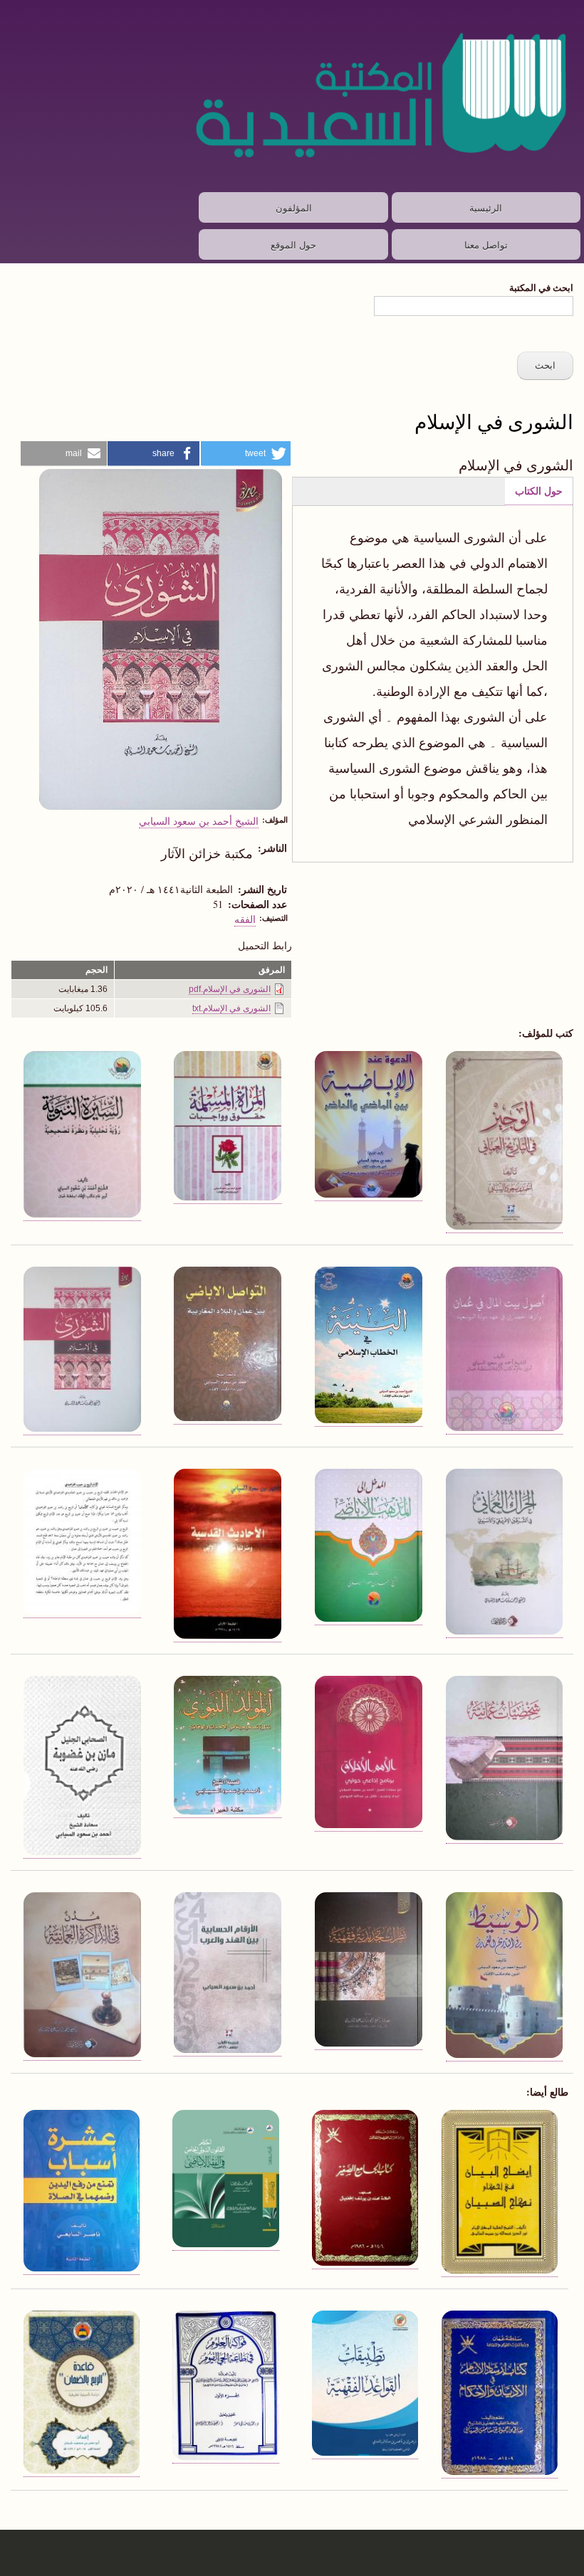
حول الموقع (293, 244)
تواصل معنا (486, 244)
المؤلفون (294, 207)
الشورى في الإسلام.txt (231, 1008)
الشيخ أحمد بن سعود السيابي (199, 820)
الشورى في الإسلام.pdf (230, 989)
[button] (246, 454)
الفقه (245, 919)
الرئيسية (486, 207)
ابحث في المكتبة (541, 287)
